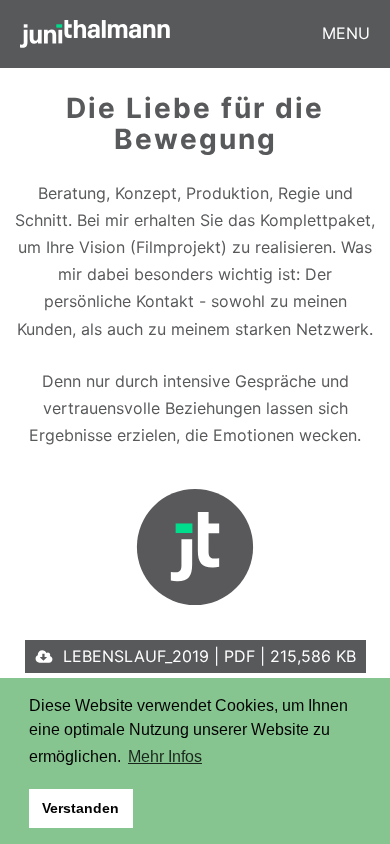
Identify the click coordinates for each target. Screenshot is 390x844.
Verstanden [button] (80, 808)
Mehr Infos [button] (165, 756)
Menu (346, 33)
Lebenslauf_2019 (209, 656)
